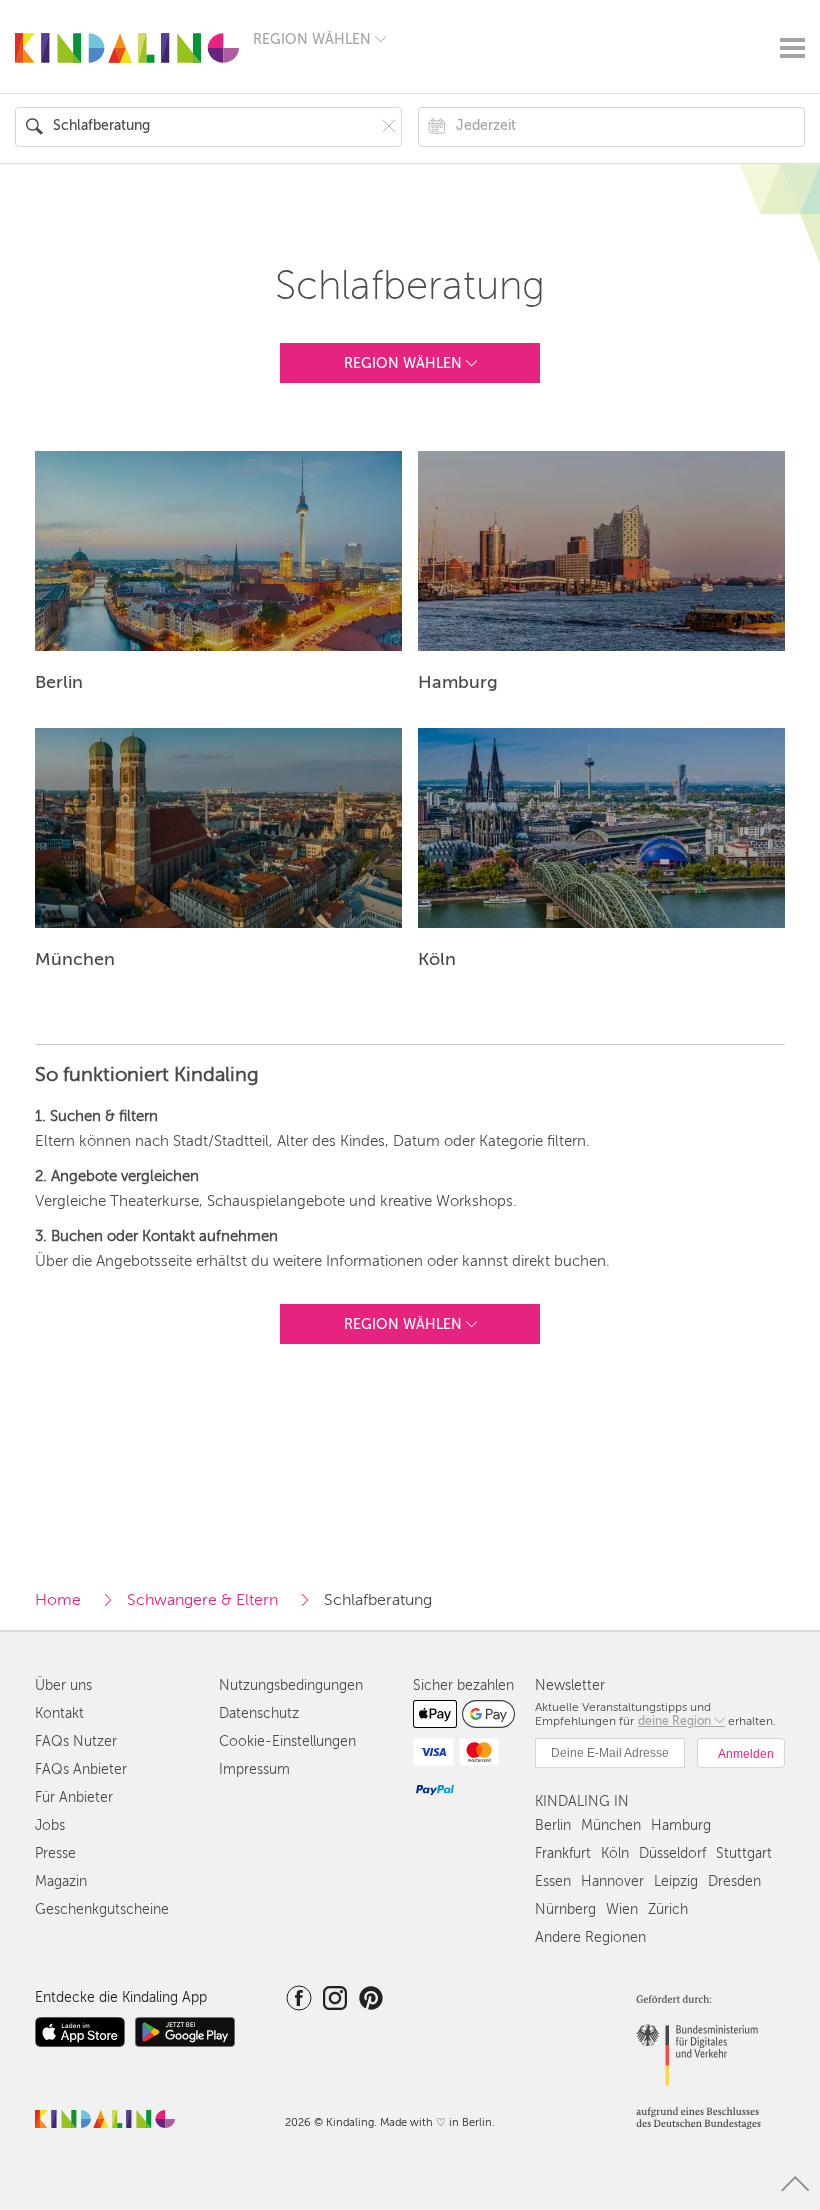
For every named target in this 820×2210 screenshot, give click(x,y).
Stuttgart (744, 1853)
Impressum (254, 1769)
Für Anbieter (74, 1797)
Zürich (668, 1909)
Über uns (63, 1685)
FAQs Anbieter (81, 1769)
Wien (622, 1909)
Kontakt (59, 1713)
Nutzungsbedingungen (291, 1685)
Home (58, 1600)
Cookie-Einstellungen (287, 1741)
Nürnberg (565, 1909)
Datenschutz (259, 1713)
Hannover (612, 1881)
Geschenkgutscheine (102, 1909)
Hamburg (681, 1825)
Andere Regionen (590, 1937)
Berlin (553, 1825)
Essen (553, 1881)
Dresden (734, 1881)
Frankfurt (563, 1853)
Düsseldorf (672, 1853)
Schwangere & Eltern (202, 1600)
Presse (55, 1853)
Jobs (50, 1825)
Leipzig (676, 1881)
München (611, 1825)
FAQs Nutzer (76, 1741)
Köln (615, 1853)
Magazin (61, 1881)
